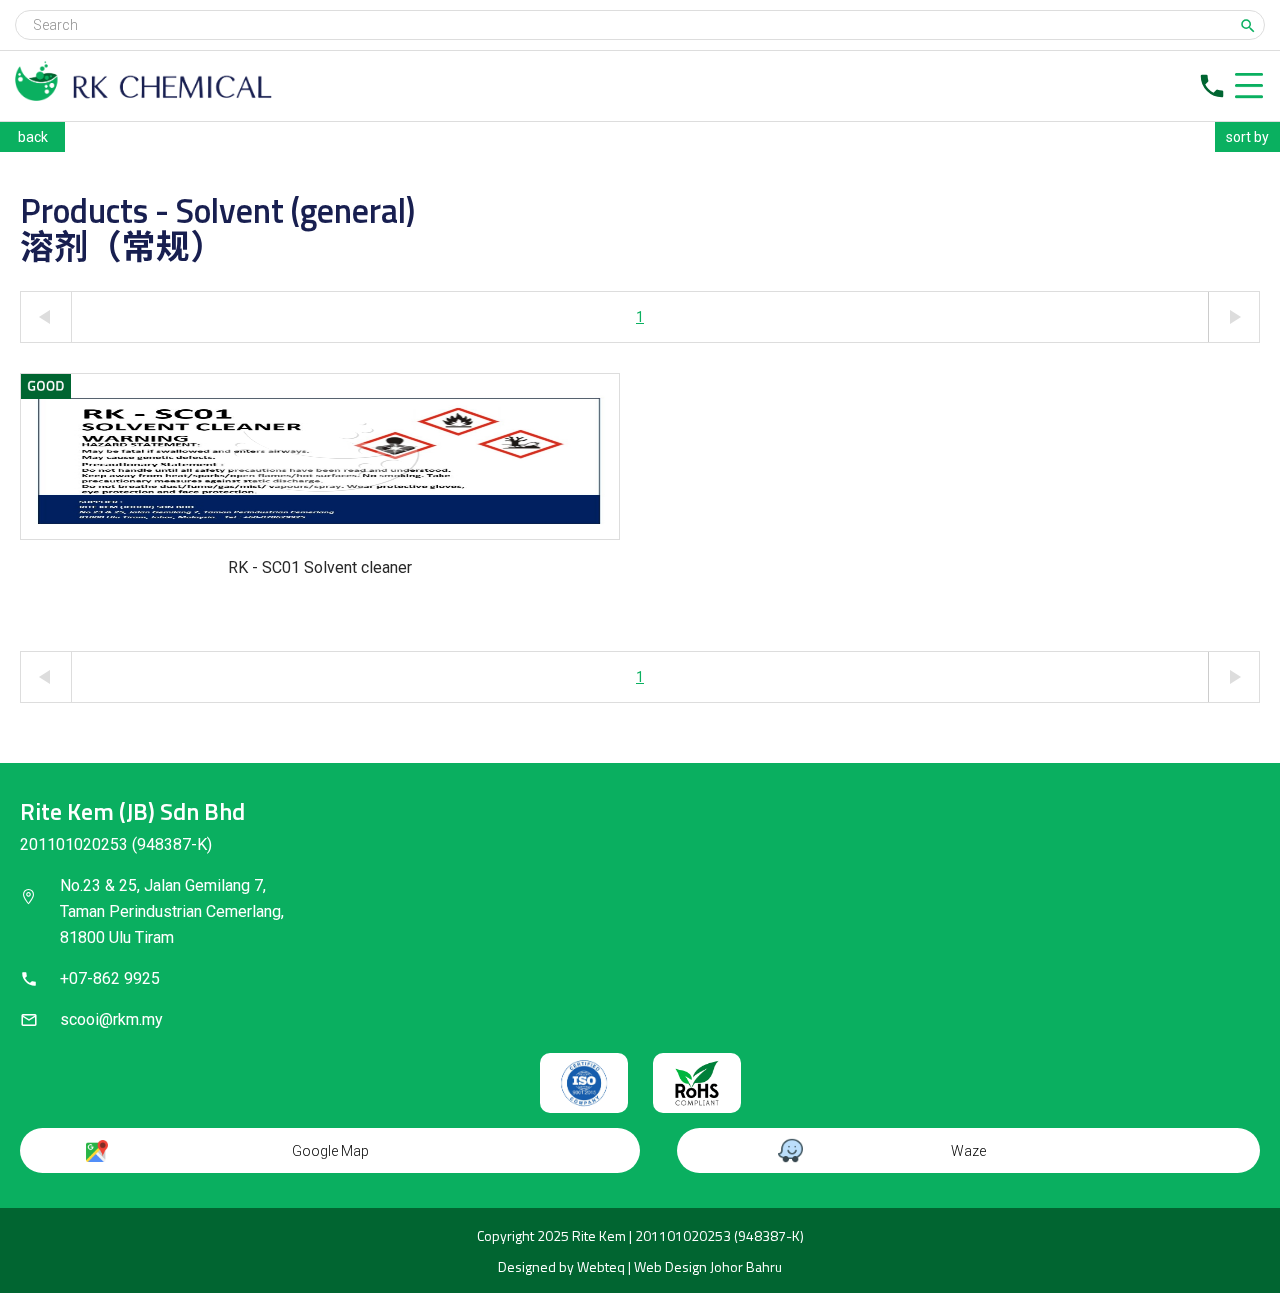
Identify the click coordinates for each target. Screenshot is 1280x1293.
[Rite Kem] (143, 95)
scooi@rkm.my (111, 1019)
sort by (1247, 137)
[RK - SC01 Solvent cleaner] (320, 456)
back (33, 137)
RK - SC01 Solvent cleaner (320, 567)
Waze (968, 1151)
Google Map (330, 1151)
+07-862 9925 (110, 978)
